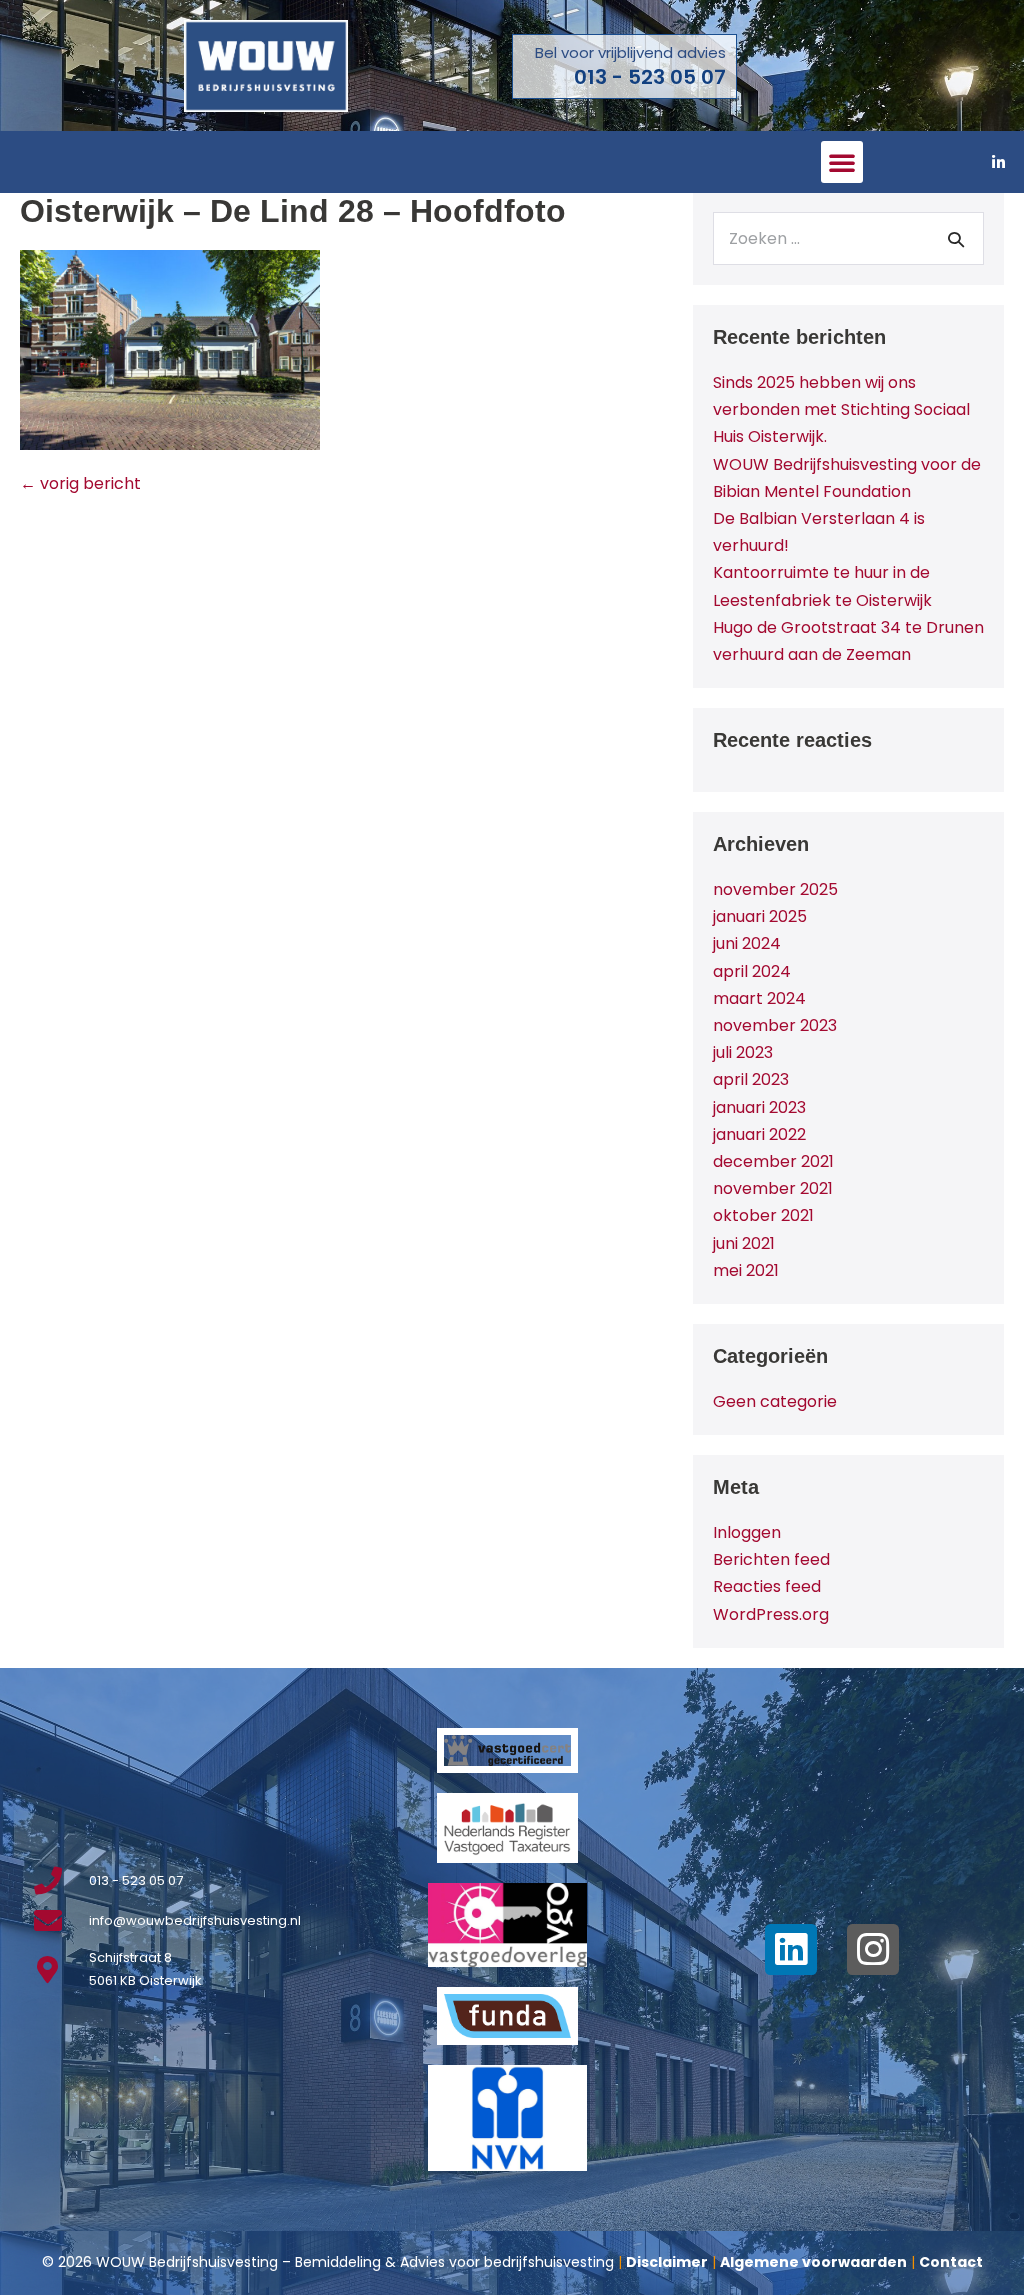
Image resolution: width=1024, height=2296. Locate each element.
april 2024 (752, 971)
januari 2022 (759, 1134)
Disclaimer (667, 2262)
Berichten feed (771, 1559)
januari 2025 (760, 916)
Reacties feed (767, 1586)
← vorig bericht (80, 483)
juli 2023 (743, 1052)
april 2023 (751, 1079)
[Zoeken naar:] (848, 238)
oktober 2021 (763, 1215)
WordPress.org (771, 1614)
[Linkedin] (791, 1950)
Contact (951, 2262)
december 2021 (773, 1161)
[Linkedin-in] (999, 162)
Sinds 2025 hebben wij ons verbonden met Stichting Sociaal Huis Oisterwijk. (841, 409)
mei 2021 (746, 1270)
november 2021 (773, 1188)
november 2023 (775, 1025)
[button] (842, 162)
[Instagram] (873, 1950)
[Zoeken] (956, 239)
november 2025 (775, 889)
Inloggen (747, 1532)
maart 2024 (759, 998)
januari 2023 (759, 1107)
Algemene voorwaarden (813, 2262)
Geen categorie (775, 1401)
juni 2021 (744, 1243)
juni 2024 (747, 943)
